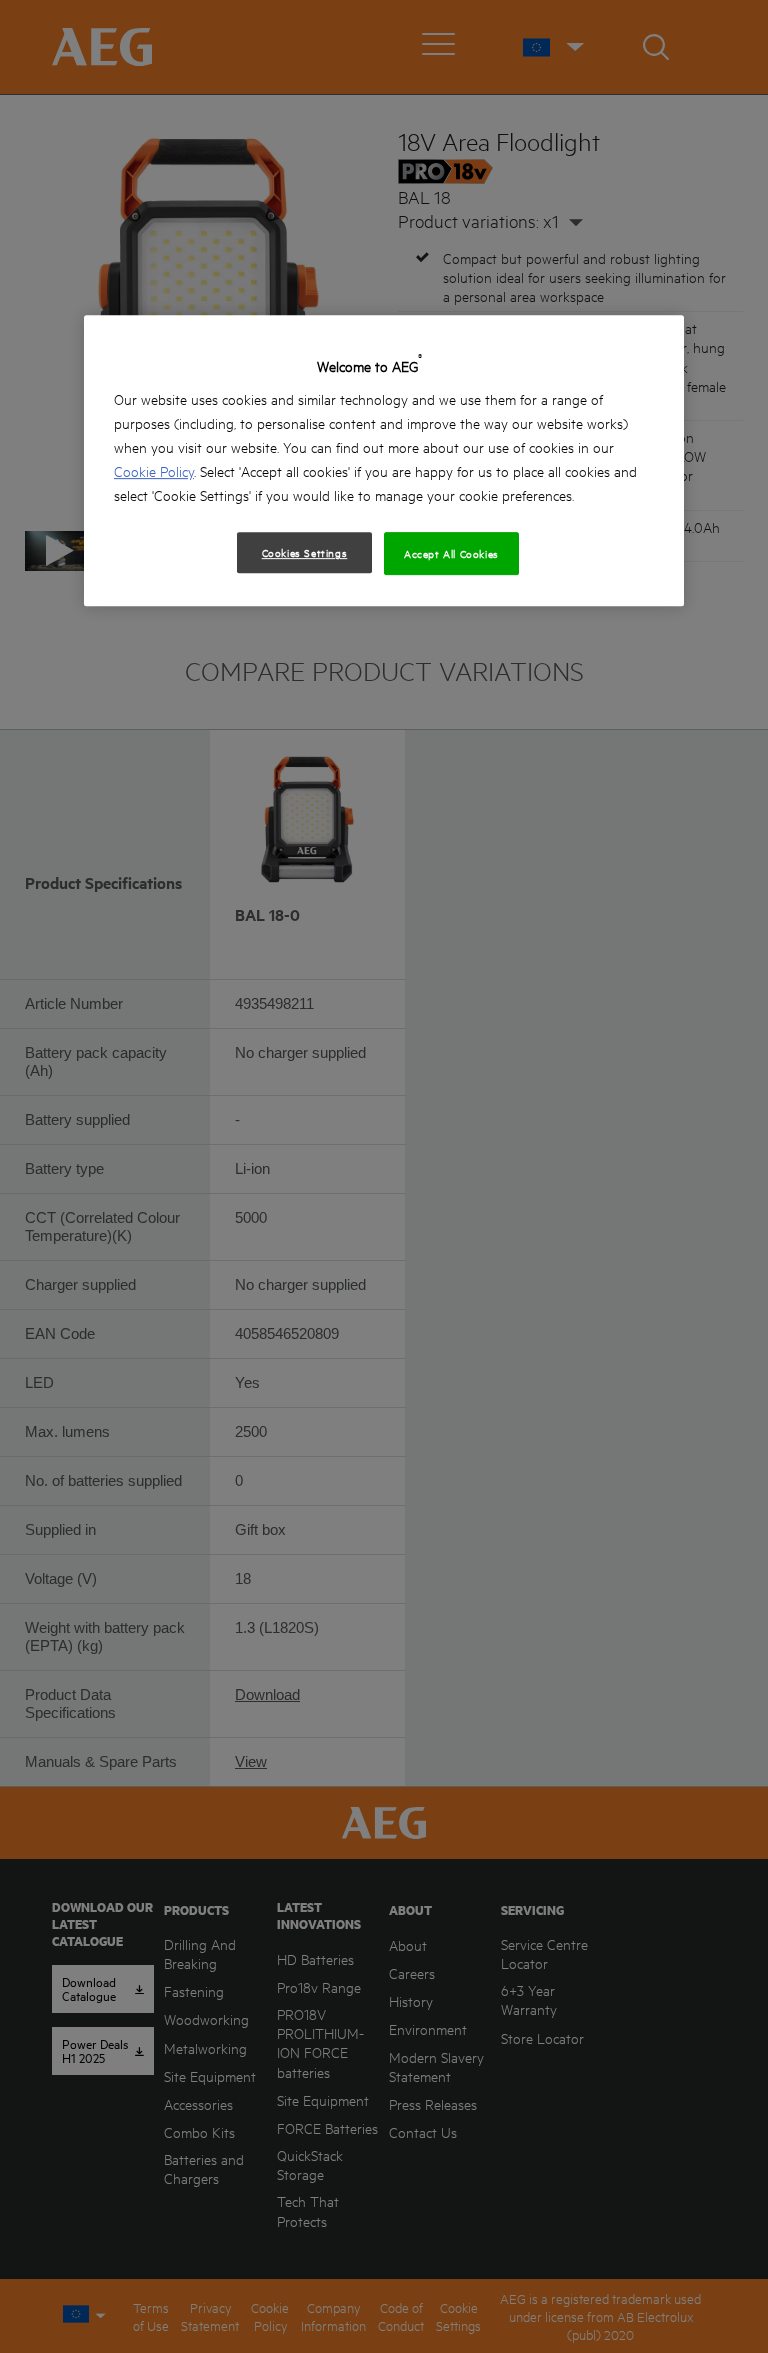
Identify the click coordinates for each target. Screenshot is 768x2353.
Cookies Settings (305, 552)
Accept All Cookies (451, 553)
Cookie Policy (154, 470)
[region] (384, 460)
